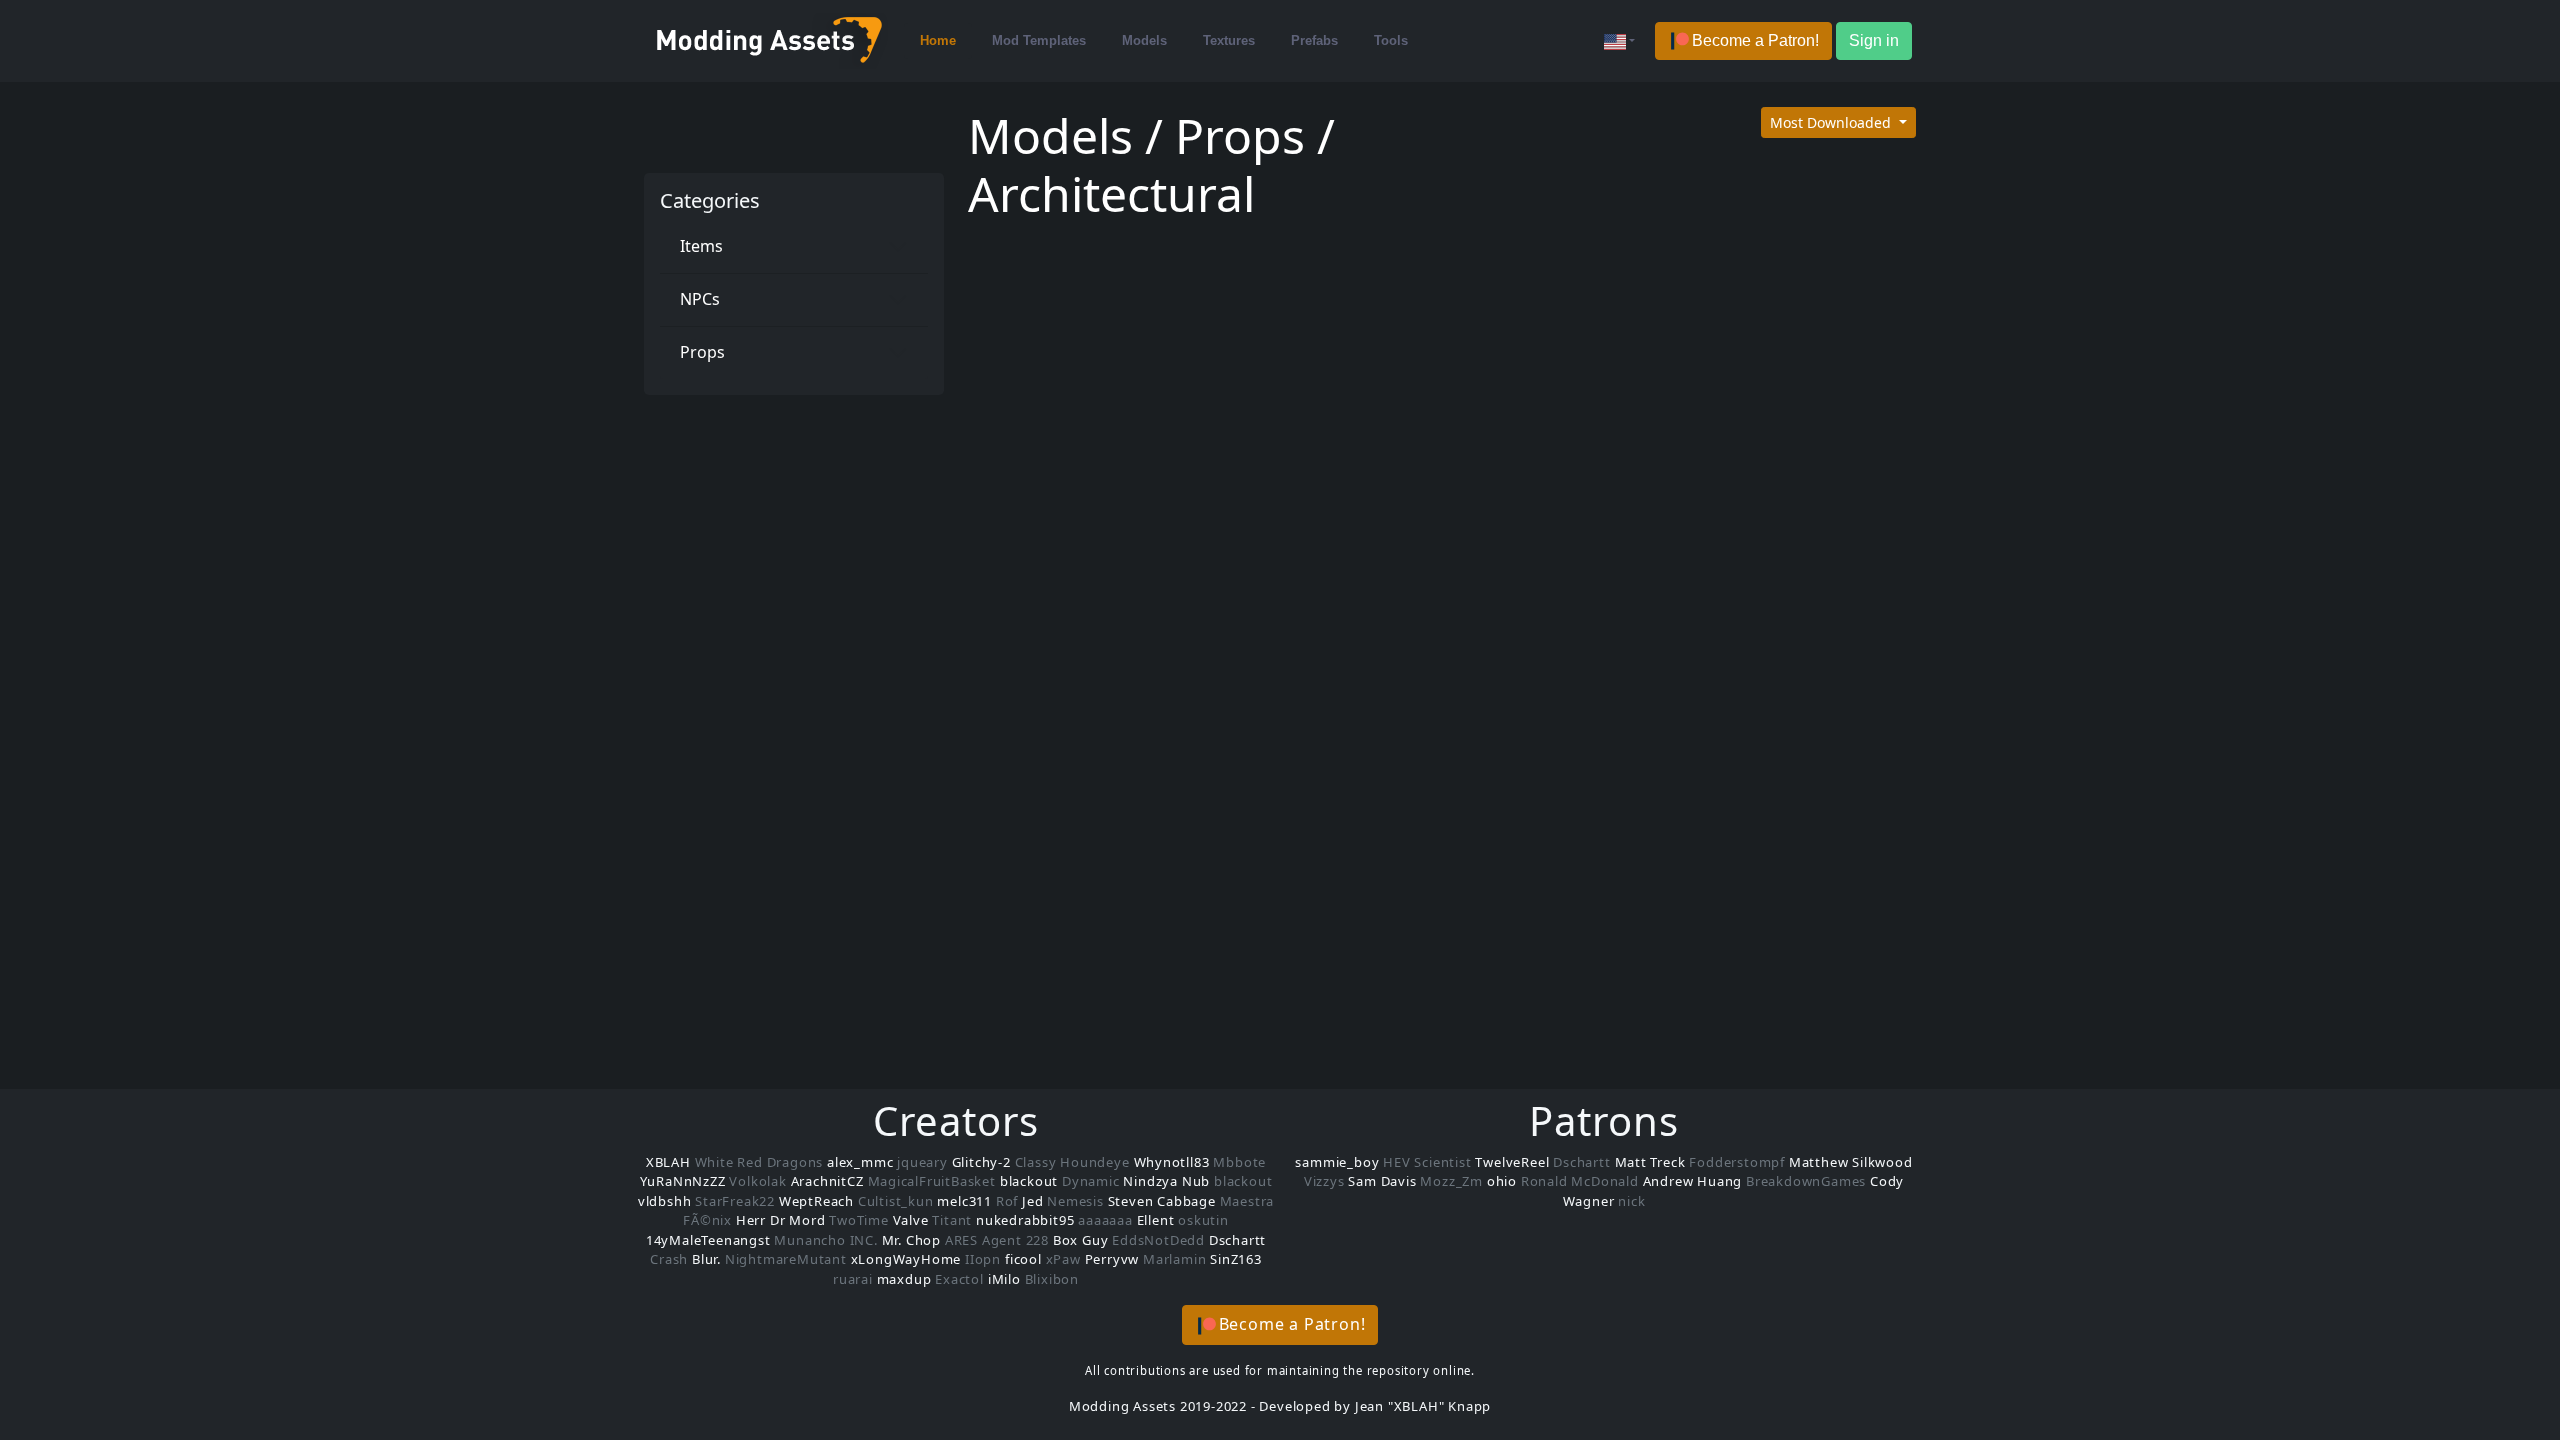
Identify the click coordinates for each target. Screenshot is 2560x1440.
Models (1144, 40)
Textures (1229, 40)
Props (702, 352)
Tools (1391, 40)
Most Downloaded (1832, 122)
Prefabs (1314, 40)
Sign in (1874, 40)
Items (701, 246)
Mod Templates (1039, 40)
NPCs (700, 299)
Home (938, 40)
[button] (1743, 41)
